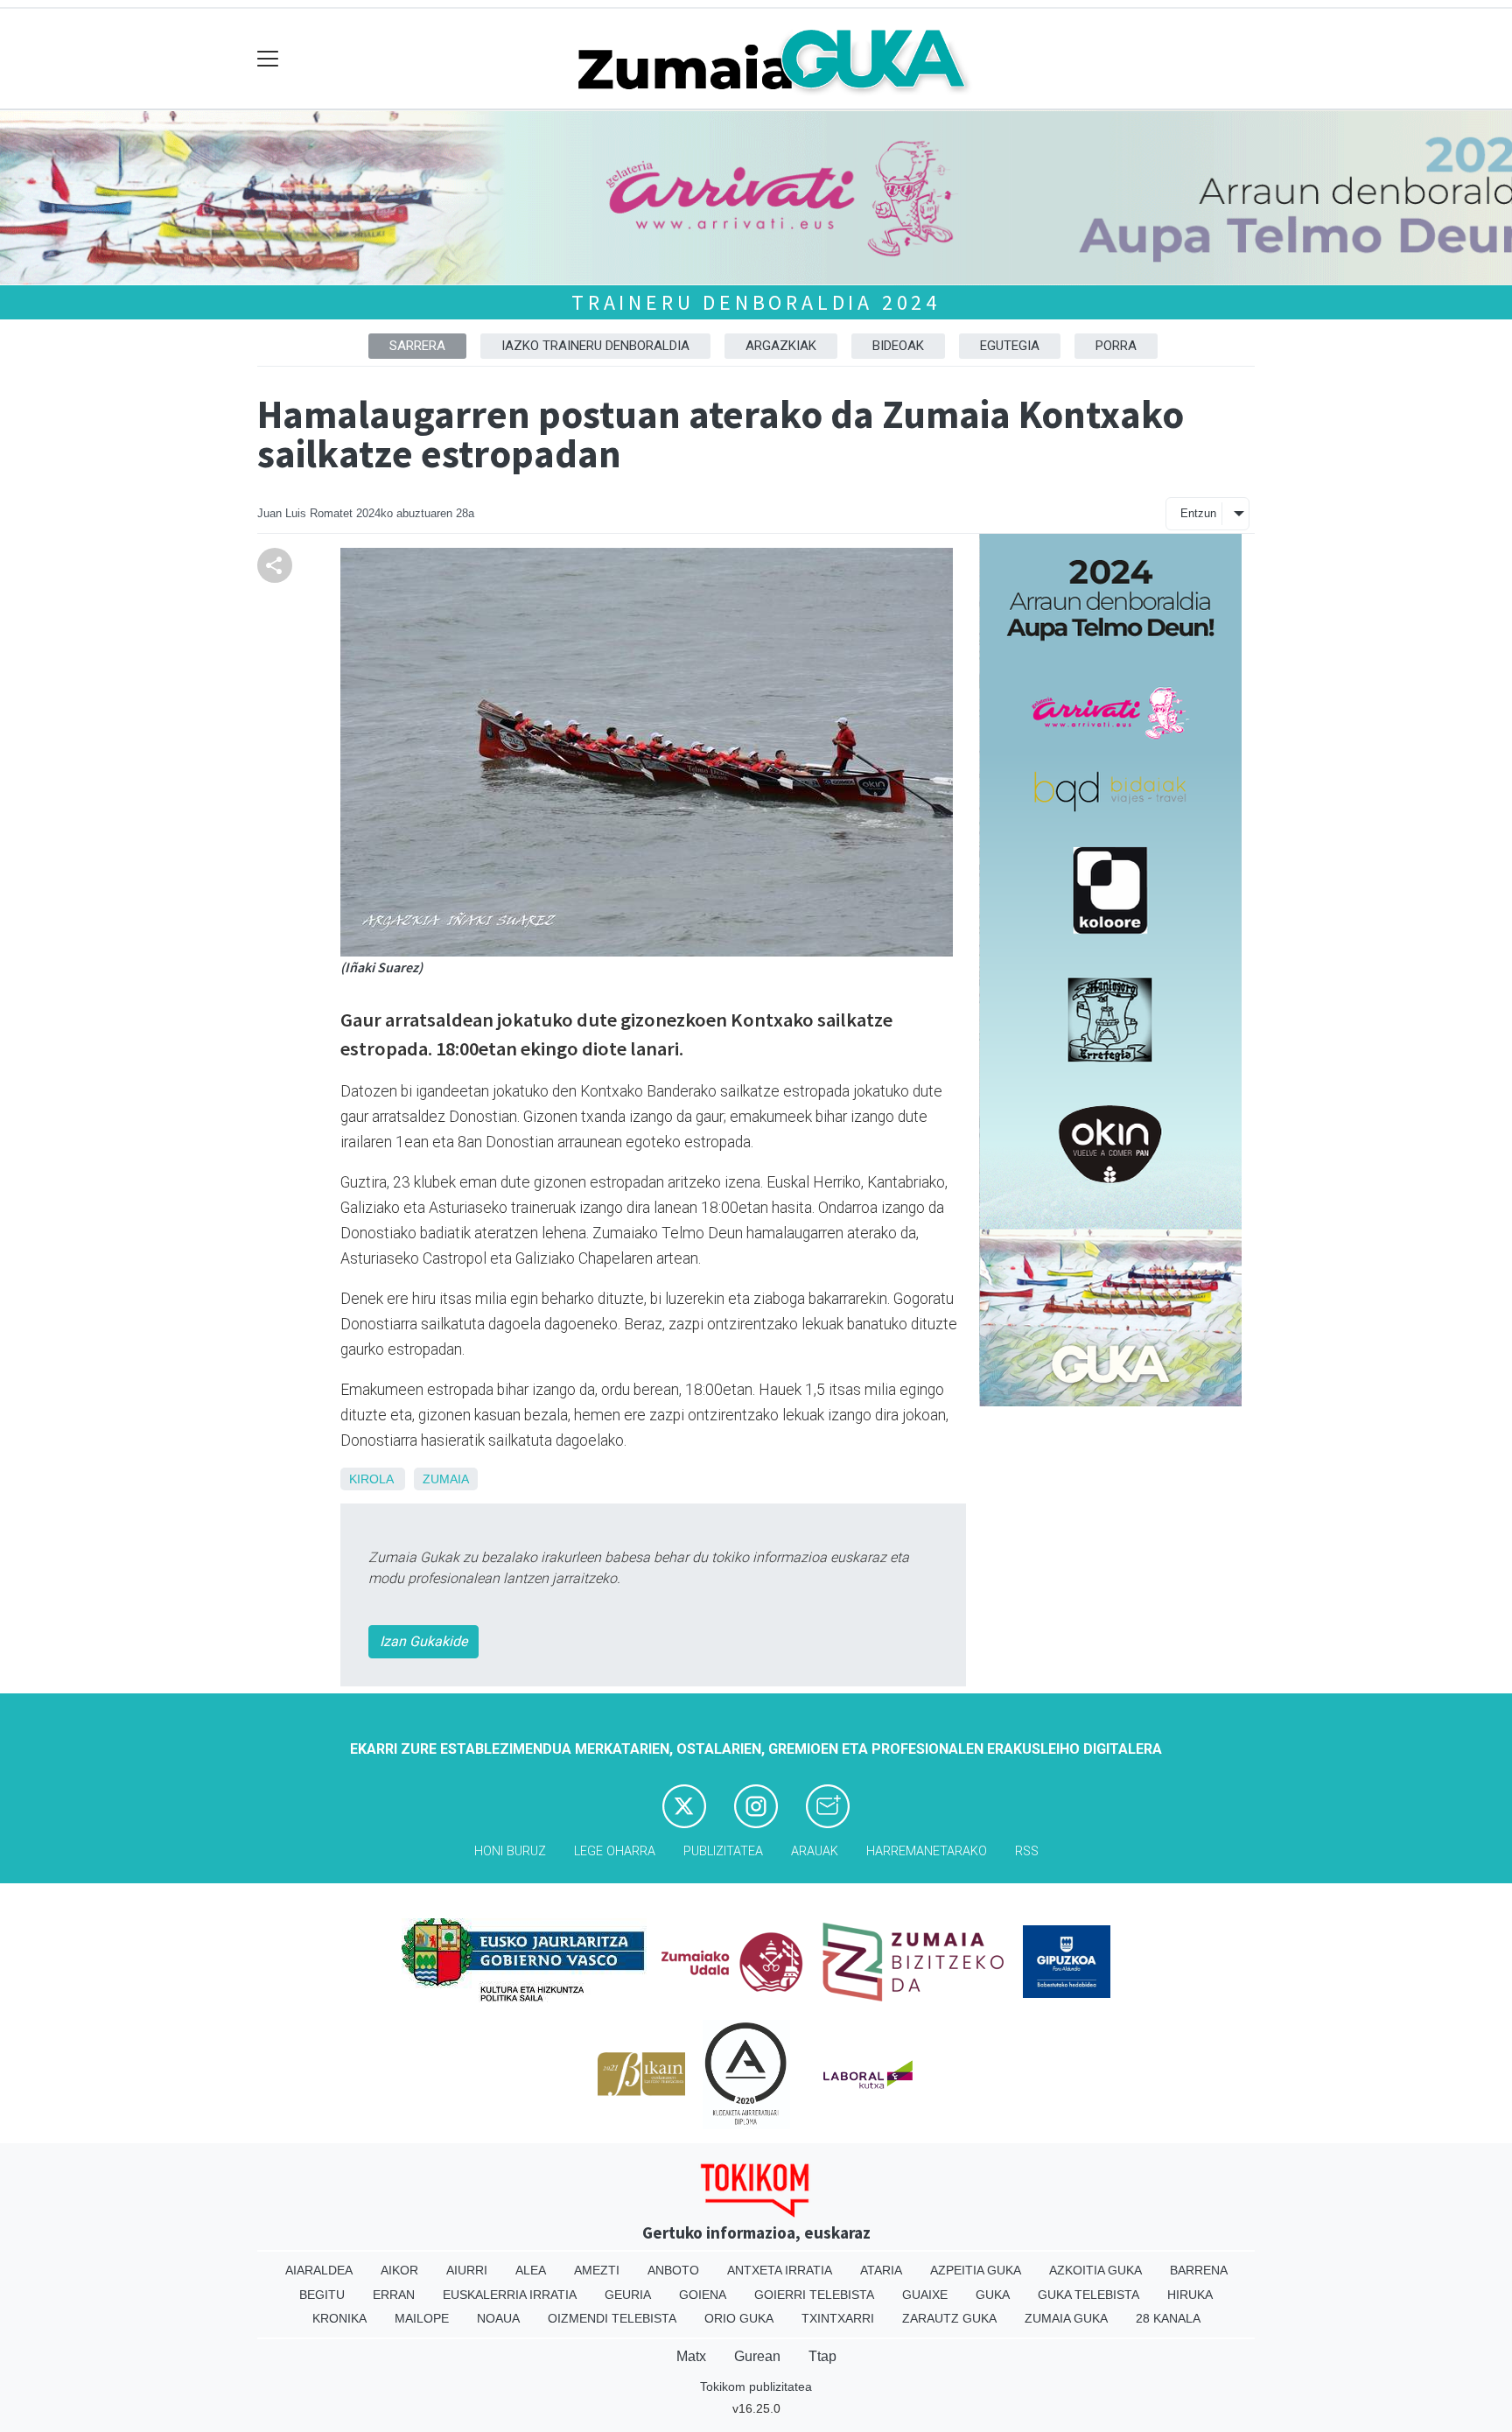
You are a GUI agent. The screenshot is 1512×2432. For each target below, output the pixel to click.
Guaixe (925, 2295)
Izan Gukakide (423, 1641)
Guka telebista (1088, 2295)
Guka (993, 2295)
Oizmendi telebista (612, 2318)
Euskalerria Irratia (510, 2295)
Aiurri (467, 2270)
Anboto (673, 2270)
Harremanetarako (927, 1851)
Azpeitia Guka (976, 2270)
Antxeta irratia (780, 2270)
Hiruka (1190, 2295)
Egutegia (1010, 346)
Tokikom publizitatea (756, 2386)
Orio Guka (739, 2318)
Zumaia (446, 1479)
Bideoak (898, 346)
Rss (1027, 1851)
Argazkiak (781, 346)
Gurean (757, 2356)
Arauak (815, 1851)
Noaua (498, 2318)
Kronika (339, 2318)
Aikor (399, 2270)
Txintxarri (838, 2318)
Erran (394, 2295)
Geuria (628, 2295)
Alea (531, 2270)
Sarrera (417, 346)
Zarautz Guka (949, 2318)
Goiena (703, 2295)
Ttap (822, 2356)
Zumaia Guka (1066, 2318)
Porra (1116, 346)
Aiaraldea (319, 2270)
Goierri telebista (814, 2295)
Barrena (1199, 2270)
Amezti (597, 2270)
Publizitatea (723, 1851)
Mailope (422, 2318)
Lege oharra (615, 1851)
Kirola (371, 1479)
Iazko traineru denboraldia (595, 346)
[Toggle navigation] (268, 59)
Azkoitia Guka (1095, 2270)
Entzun (1198, 513)
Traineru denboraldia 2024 (756, 302)
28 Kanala (1168, 2318)
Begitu (322, 2295)
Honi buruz (510, 1851)
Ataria (881, 2270)
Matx (691, 2356)
